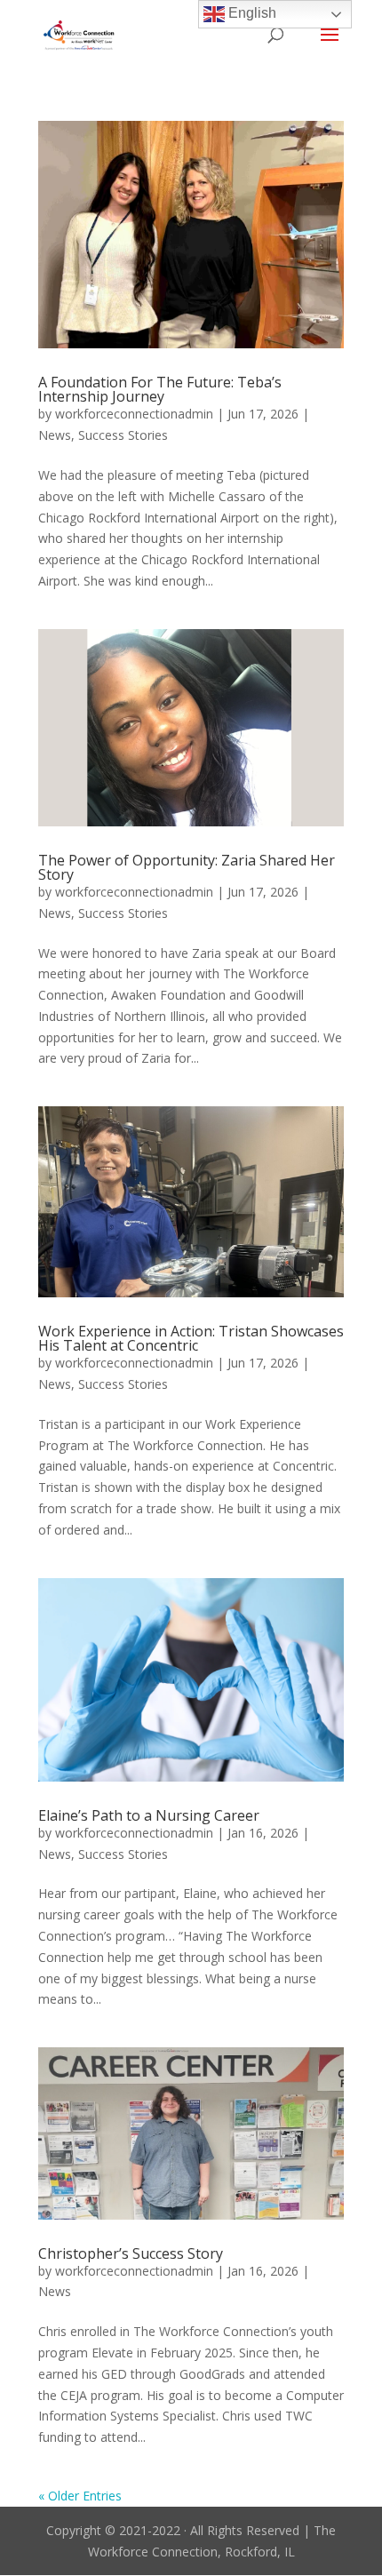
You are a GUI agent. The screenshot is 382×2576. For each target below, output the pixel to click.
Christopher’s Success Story (131, 2253)
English (251, 13)
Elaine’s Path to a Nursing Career (149, 1815)
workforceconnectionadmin (134, 414)
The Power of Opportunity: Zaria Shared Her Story (187, 867)
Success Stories (123, 435)
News (55, 435)
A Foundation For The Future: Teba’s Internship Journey (160, 389)
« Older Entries (80, 2496)
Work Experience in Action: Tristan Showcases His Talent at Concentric (191, 1338)
